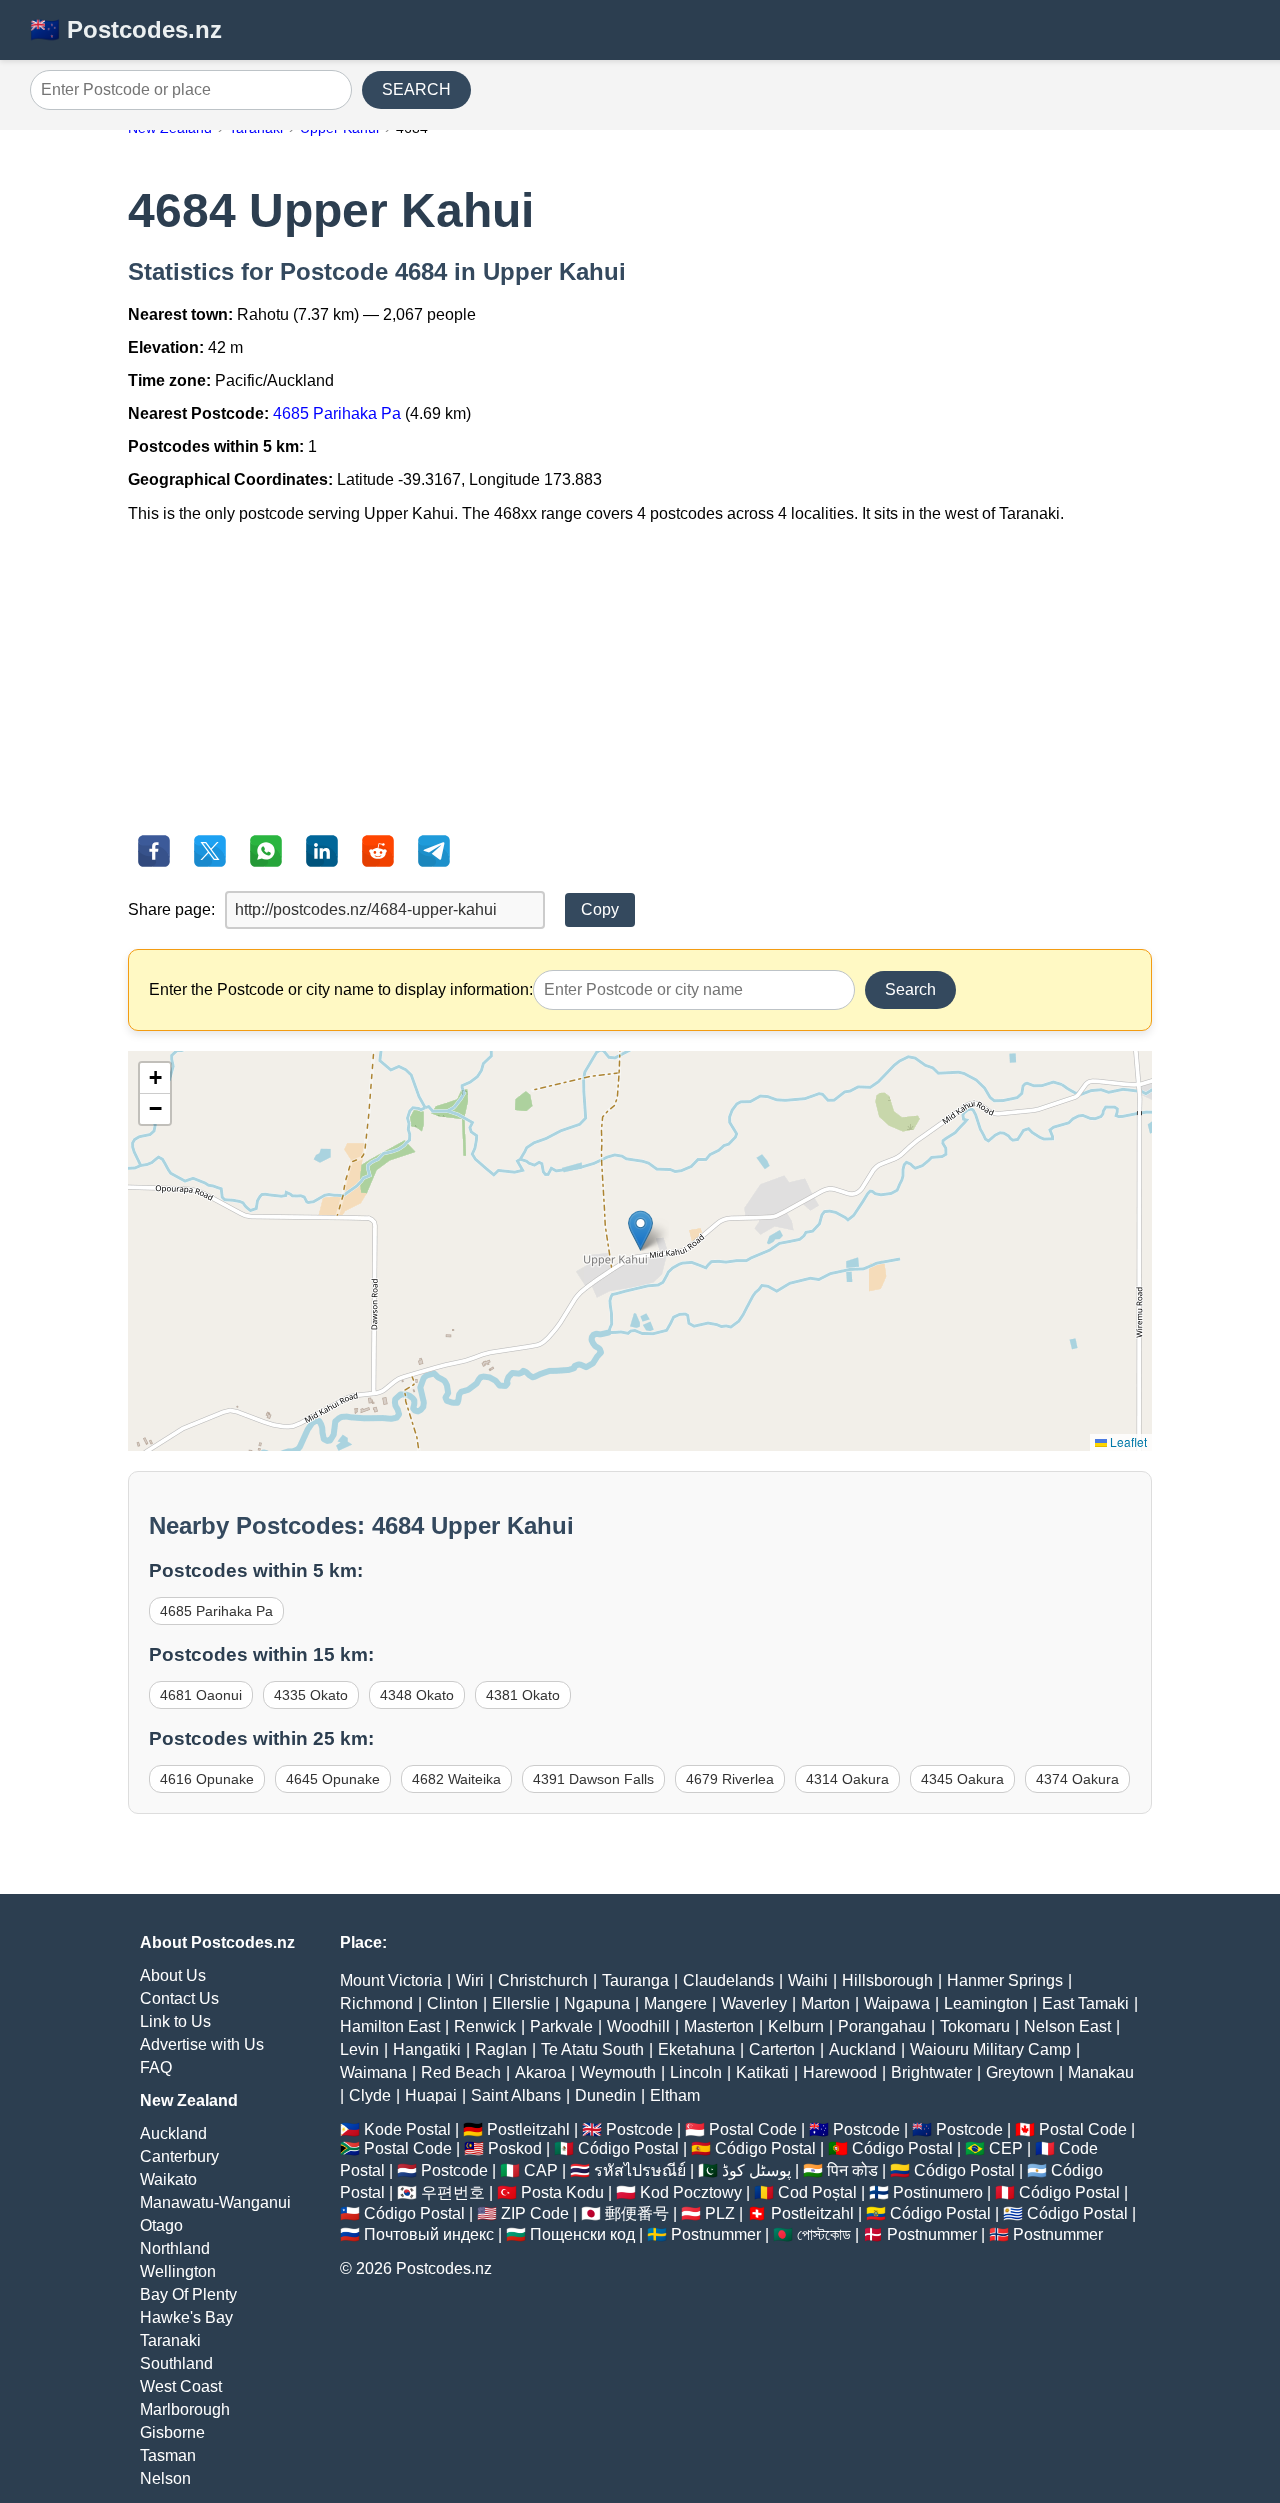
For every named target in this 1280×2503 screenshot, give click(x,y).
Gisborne (172, 2432)
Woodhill (638, 2026)
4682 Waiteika (456, 1779)
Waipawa (897, 2003)
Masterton (719, 2026)
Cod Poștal (817, 2192)
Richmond (376, 2003)
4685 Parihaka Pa (337, 413)
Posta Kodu (562, 2192)
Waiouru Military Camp (990, 2049)
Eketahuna (696, 2049)
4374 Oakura (1077, 1779)
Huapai (431, 2095)
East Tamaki (1085, 2003)
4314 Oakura (847, 1779)
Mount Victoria (391, 1980)
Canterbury (179, 2156)
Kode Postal (407, 2129)
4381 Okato (523, 1695)
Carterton (782, 2049)
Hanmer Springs (1005, 1980)
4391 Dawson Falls (593, 1779)
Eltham (675, 2095)
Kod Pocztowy (691, 2192)
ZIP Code (535, 2213)
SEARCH (416, 89)
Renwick (485, 2026)
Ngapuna (597, 2003)
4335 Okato (311, 1695)
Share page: (171, 909)
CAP (541, 2170)
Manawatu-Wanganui (215, 2202)
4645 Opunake (333, 1779)
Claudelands (728, 1980)
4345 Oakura (962, 1779)
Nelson (165, 2478)
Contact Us (179, 1998)
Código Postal (628, 2148)
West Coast (181, 2386)
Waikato (168, 2179)
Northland (175, 2248)
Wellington (178, 2271)
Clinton (452, 2003)
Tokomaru (975, 2026)
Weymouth (618, 2072)
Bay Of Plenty (188, 2294)
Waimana (373, 2072)
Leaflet (1127, 1441)
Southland (176, 2363)
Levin (359, 2049)
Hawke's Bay (186, 2317)
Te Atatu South (592, 2049)
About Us (173, 1975)
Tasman (168, 2455)
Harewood (840, 2072)
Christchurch (543, 1980)
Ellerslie (521, 2003)
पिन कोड (852, 2170)
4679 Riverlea (730, 1779)
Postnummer (716, 2234)
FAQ (156, 2067)
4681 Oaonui (201, 1695)
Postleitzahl (528, 2129)
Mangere (675, 2003)
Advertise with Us (202, 2044)
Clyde (370, 2095)
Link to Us (175, 2021)
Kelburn (796, 2026)
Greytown (1020, 2072)
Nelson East (1067, 2026)
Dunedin (605, 2095)
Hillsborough (887, 1980)
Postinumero (938, 2192)
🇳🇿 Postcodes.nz (126, 29)
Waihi (808, 1980)
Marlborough (185, 2409)
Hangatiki (427, 2049)
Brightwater (931, 2072)
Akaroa (540, 2072)
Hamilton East (390, 2026)
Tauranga (635, 1980)
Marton (825, 2003)
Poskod (515, 2148)
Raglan (501, 2049)
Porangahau (882, 2026)
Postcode (639, 2129)
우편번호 (453, 2192)
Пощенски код (582, 2234)
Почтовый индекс (429, 2234)
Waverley (754, 2003)
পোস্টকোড (824, 2234)
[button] (640, 1230)
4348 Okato (417, 1695)
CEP (1006, 2148)
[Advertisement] (640, 679)
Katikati (762, 2072)
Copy (600, 909)
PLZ (720, 2213)
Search (910, 989)
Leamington (986, 2003)
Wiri (470, 1980)
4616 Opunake (207, 1779)
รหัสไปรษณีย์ (640, 2170)
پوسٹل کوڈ (756, 2170)
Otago (161, 2225)
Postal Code (753, 2129)
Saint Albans (516, 2095)
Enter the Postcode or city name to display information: (341, 989)
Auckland (173, 2133)
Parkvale (561, 2026)
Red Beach (461, 2072)
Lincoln (696, 2072)
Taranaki (170, 2340)
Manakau (1101, 2072)
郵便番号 (637, 2213)
